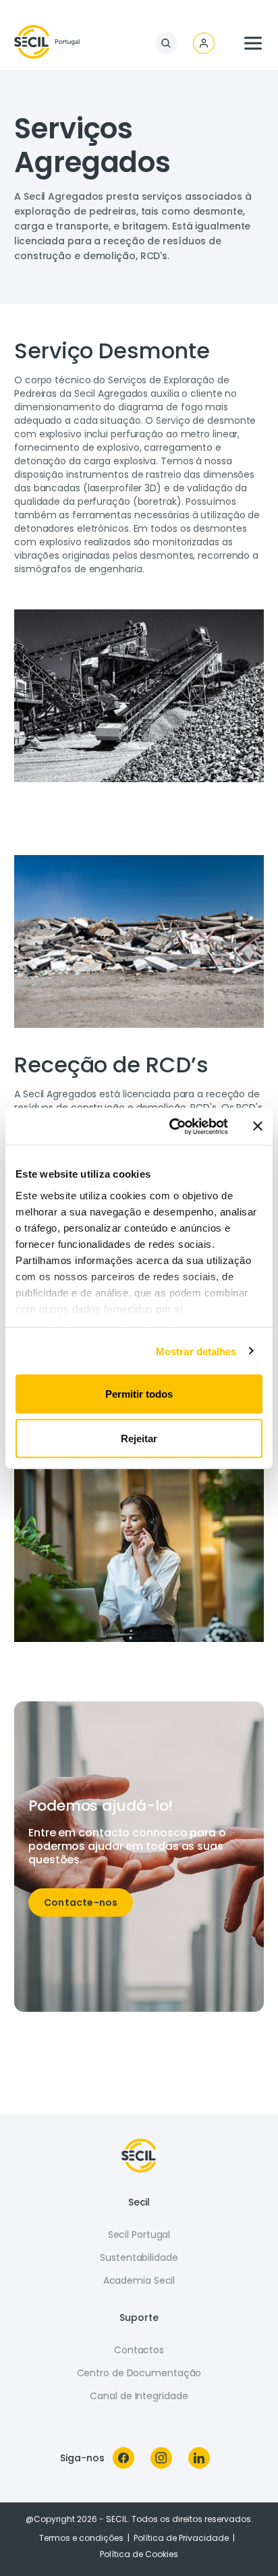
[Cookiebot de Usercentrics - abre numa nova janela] (172, 1126)
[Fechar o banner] (258, 1126)
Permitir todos (139, 1394)
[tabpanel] (139, 465)
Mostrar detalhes (196, 1351)
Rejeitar (139, 1438)
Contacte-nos (81, 1902)
